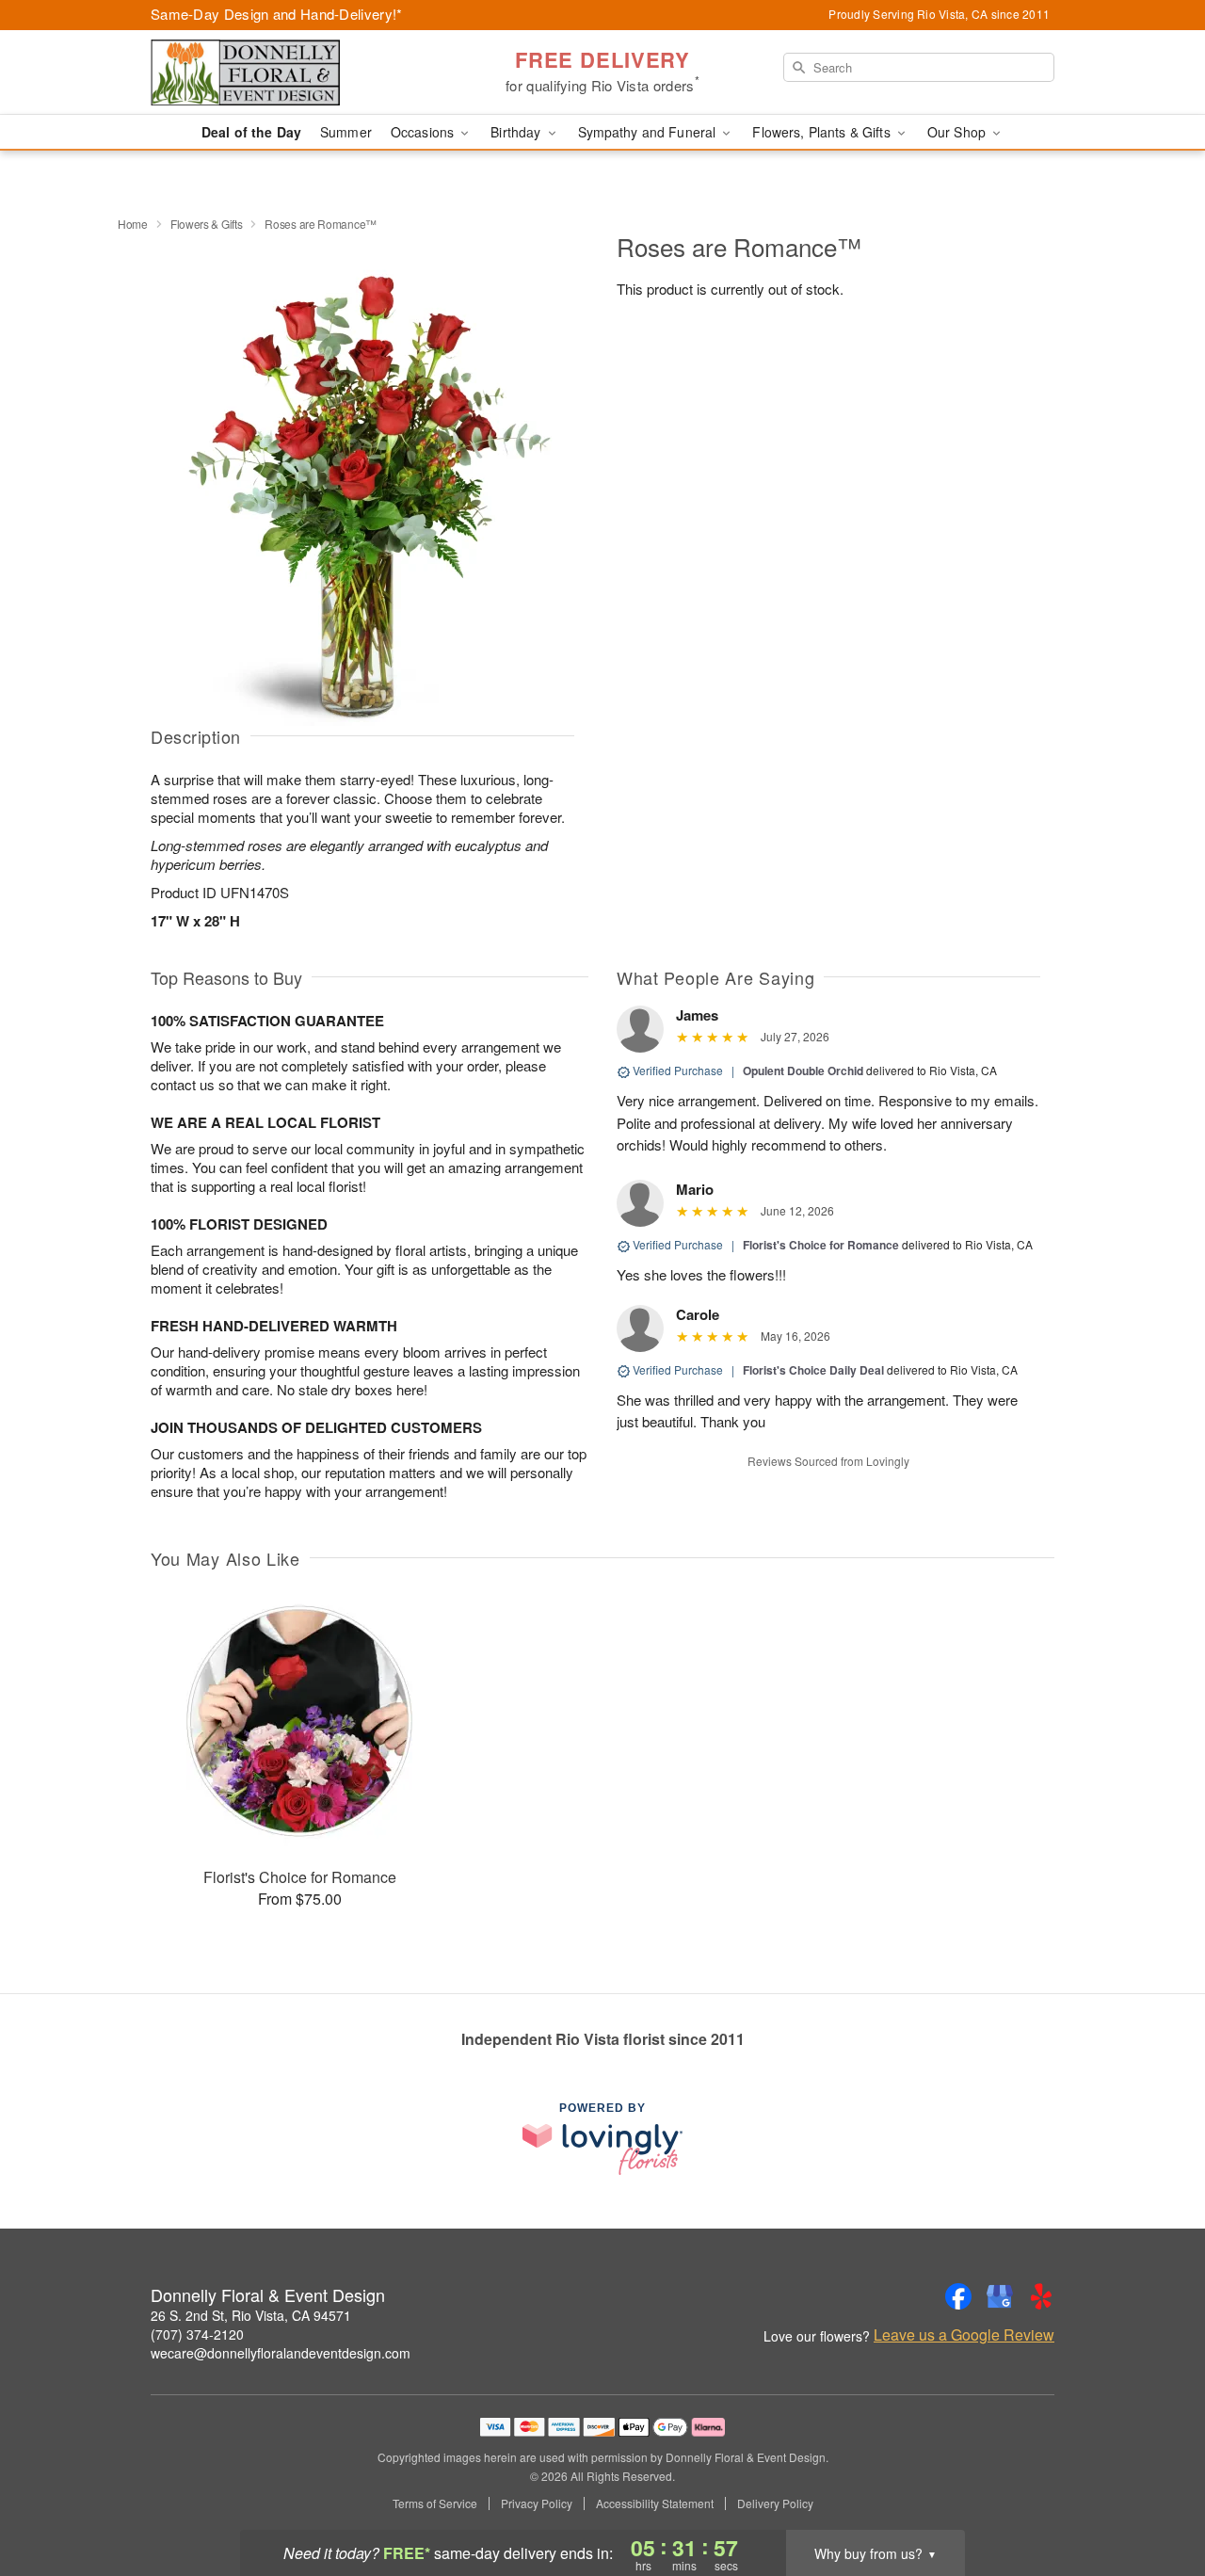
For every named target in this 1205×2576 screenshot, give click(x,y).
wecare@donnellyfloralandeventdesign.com (281, 2353)
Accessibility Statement (655, 2504)
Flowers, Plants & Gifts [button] (823, 132)
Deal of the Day (251, 132)
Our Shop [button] (958, 132)
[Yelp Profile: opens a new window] (1041, 2296)
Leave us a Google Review (964, 2335)
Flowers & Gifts (207, 224)
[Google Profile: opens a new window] (1000, 2296)
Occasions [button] (424, 132)
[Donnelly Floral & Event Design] (286, 72)
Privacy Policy (537, 2504)
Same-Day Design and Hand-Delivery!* (277, 14)
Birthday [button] (517, 132)
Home (133, 224)
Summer (346, 132)
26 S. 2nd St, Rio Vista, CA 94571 (251, 2315)
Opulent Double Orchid (803, 1071)
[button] (1156, 2496)
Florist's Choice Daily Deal (813, 1370)
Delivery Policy (775, 2504)
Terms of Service (435, 2504)
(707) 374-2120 (197, 2334)
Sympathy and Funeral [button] (649, 132)
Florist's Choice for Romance (821, 1245)
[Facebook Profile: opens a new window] (958, 2296)
